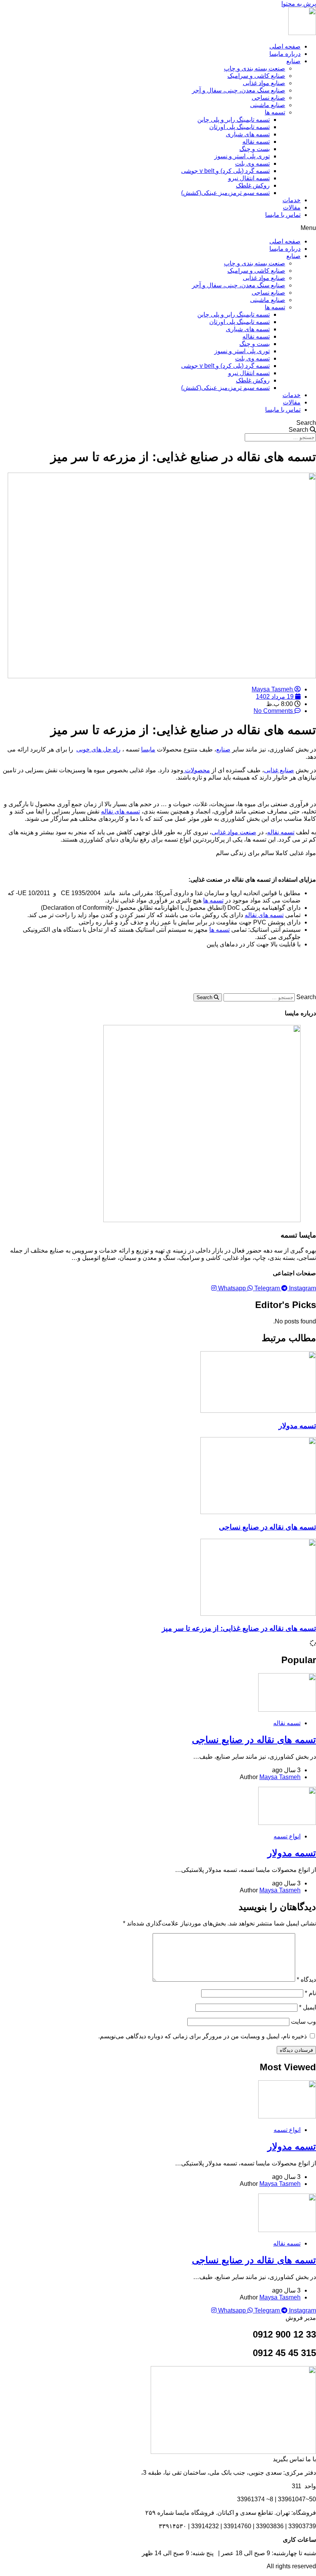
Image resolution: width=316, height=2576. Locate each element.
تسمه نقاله (256, 142)
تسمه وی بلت (252, 164)
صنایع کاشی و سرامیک (256, 76)
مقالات (292, 207)
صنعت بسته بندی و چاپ (255, 68)
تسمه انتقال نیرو (249, 178)
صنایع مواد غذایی (264, 83)
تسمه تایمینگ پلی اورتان (240, 127)
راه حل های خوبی (98, 749)
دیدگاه (306, 1980)
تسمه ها (275, 112)
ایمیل (308, 2007)
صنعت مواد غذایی (234, 832)
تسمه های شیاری (248, 134)
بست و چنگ (255, 149)
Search (306, 423)
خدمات (292, 200)
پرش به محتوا (299, 4)
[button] (158, 228)
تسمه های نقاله (120, 811)
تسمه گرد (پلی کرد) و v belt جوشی (225, 171)
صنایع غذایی (279, 770)
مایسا (148, 749)
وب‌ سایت (303, 2022)
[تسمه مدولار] (287, 1823)
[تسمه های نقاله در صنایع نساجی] (287, 1710)
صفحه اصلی (285, 46)
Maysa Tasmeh (280, 1777)
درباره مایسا (285, 54)
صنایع (293, 61)
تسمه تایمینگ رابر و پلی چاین (234, 120)
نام (310, 1993)
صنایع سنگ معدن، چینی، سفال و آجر (239, 90)
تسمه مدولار (297, 1426)
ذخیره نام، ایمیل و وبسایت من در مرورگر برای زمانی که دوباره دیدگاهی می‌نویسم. (203, 2036)
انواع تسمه (287, 1836)
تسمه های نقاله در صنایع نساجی (267, 1527)
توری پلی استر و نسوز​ (242, 156)
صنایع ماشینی (268, 105)
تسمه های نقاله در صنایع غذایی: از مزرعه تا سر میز (239, 1628)
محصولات (197, 770)
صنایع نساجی (268, 98)
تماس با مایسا (283, 215)
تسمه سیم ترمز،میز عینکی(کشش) (225, 193)
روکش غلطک (253, 185)
